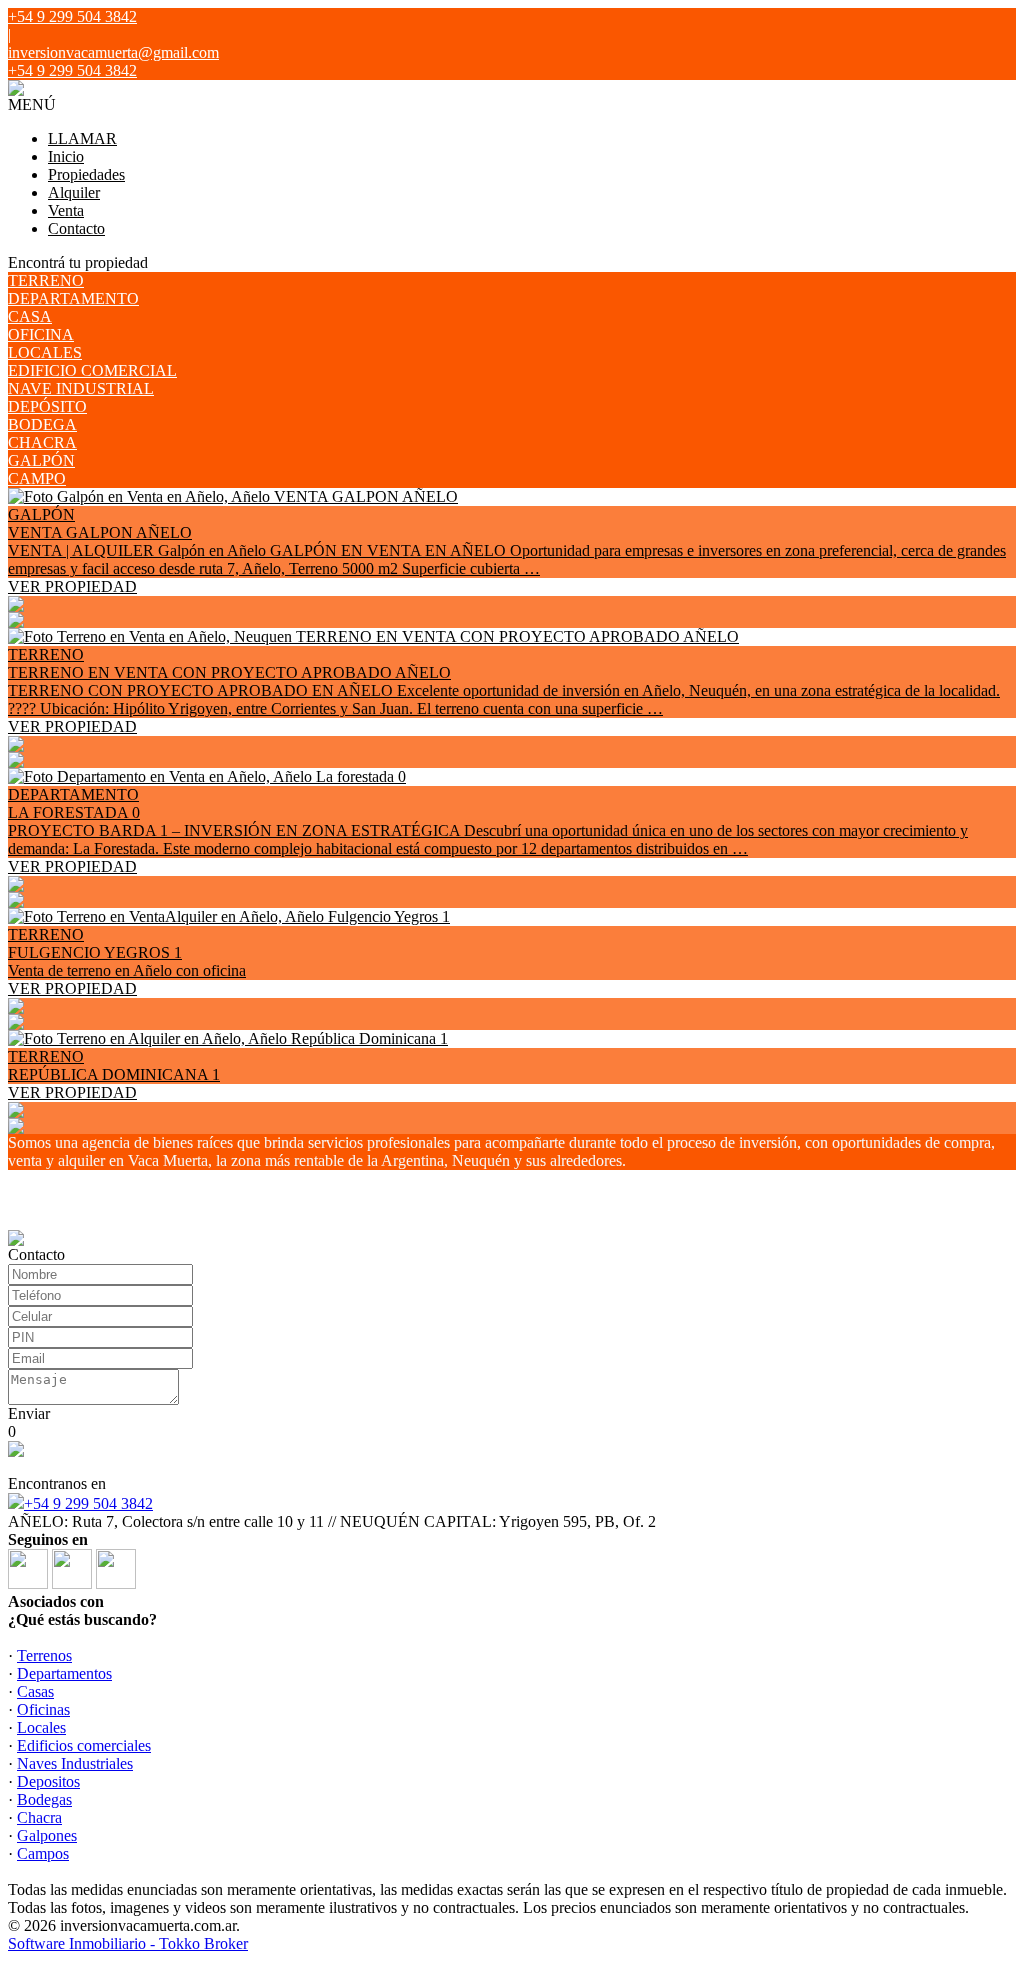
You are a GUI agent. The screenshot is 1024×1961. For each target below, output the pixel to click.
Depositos (48, 1781)
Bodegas (44, 1799)
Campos (43, 1853)
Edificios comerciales (84, 1745)
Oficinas (43, 1709)
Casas (35, 1691)
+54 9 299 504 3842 (88, 1503)
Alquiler (74, 192)
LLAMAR (82, 138)
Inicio (66, 156)
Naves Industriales (75, 1763)
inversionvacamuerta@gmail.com (113, 52)
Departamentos (64, 1673)
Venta (66, 210)
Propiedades (86, 174)
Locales (41, 1727)
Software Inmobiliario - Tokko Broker (128, 1943)
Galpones (47, 1835)
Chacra (39, 1817)
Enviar (29, 1413)
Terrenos (44, 1655)
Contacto (76, 228)
